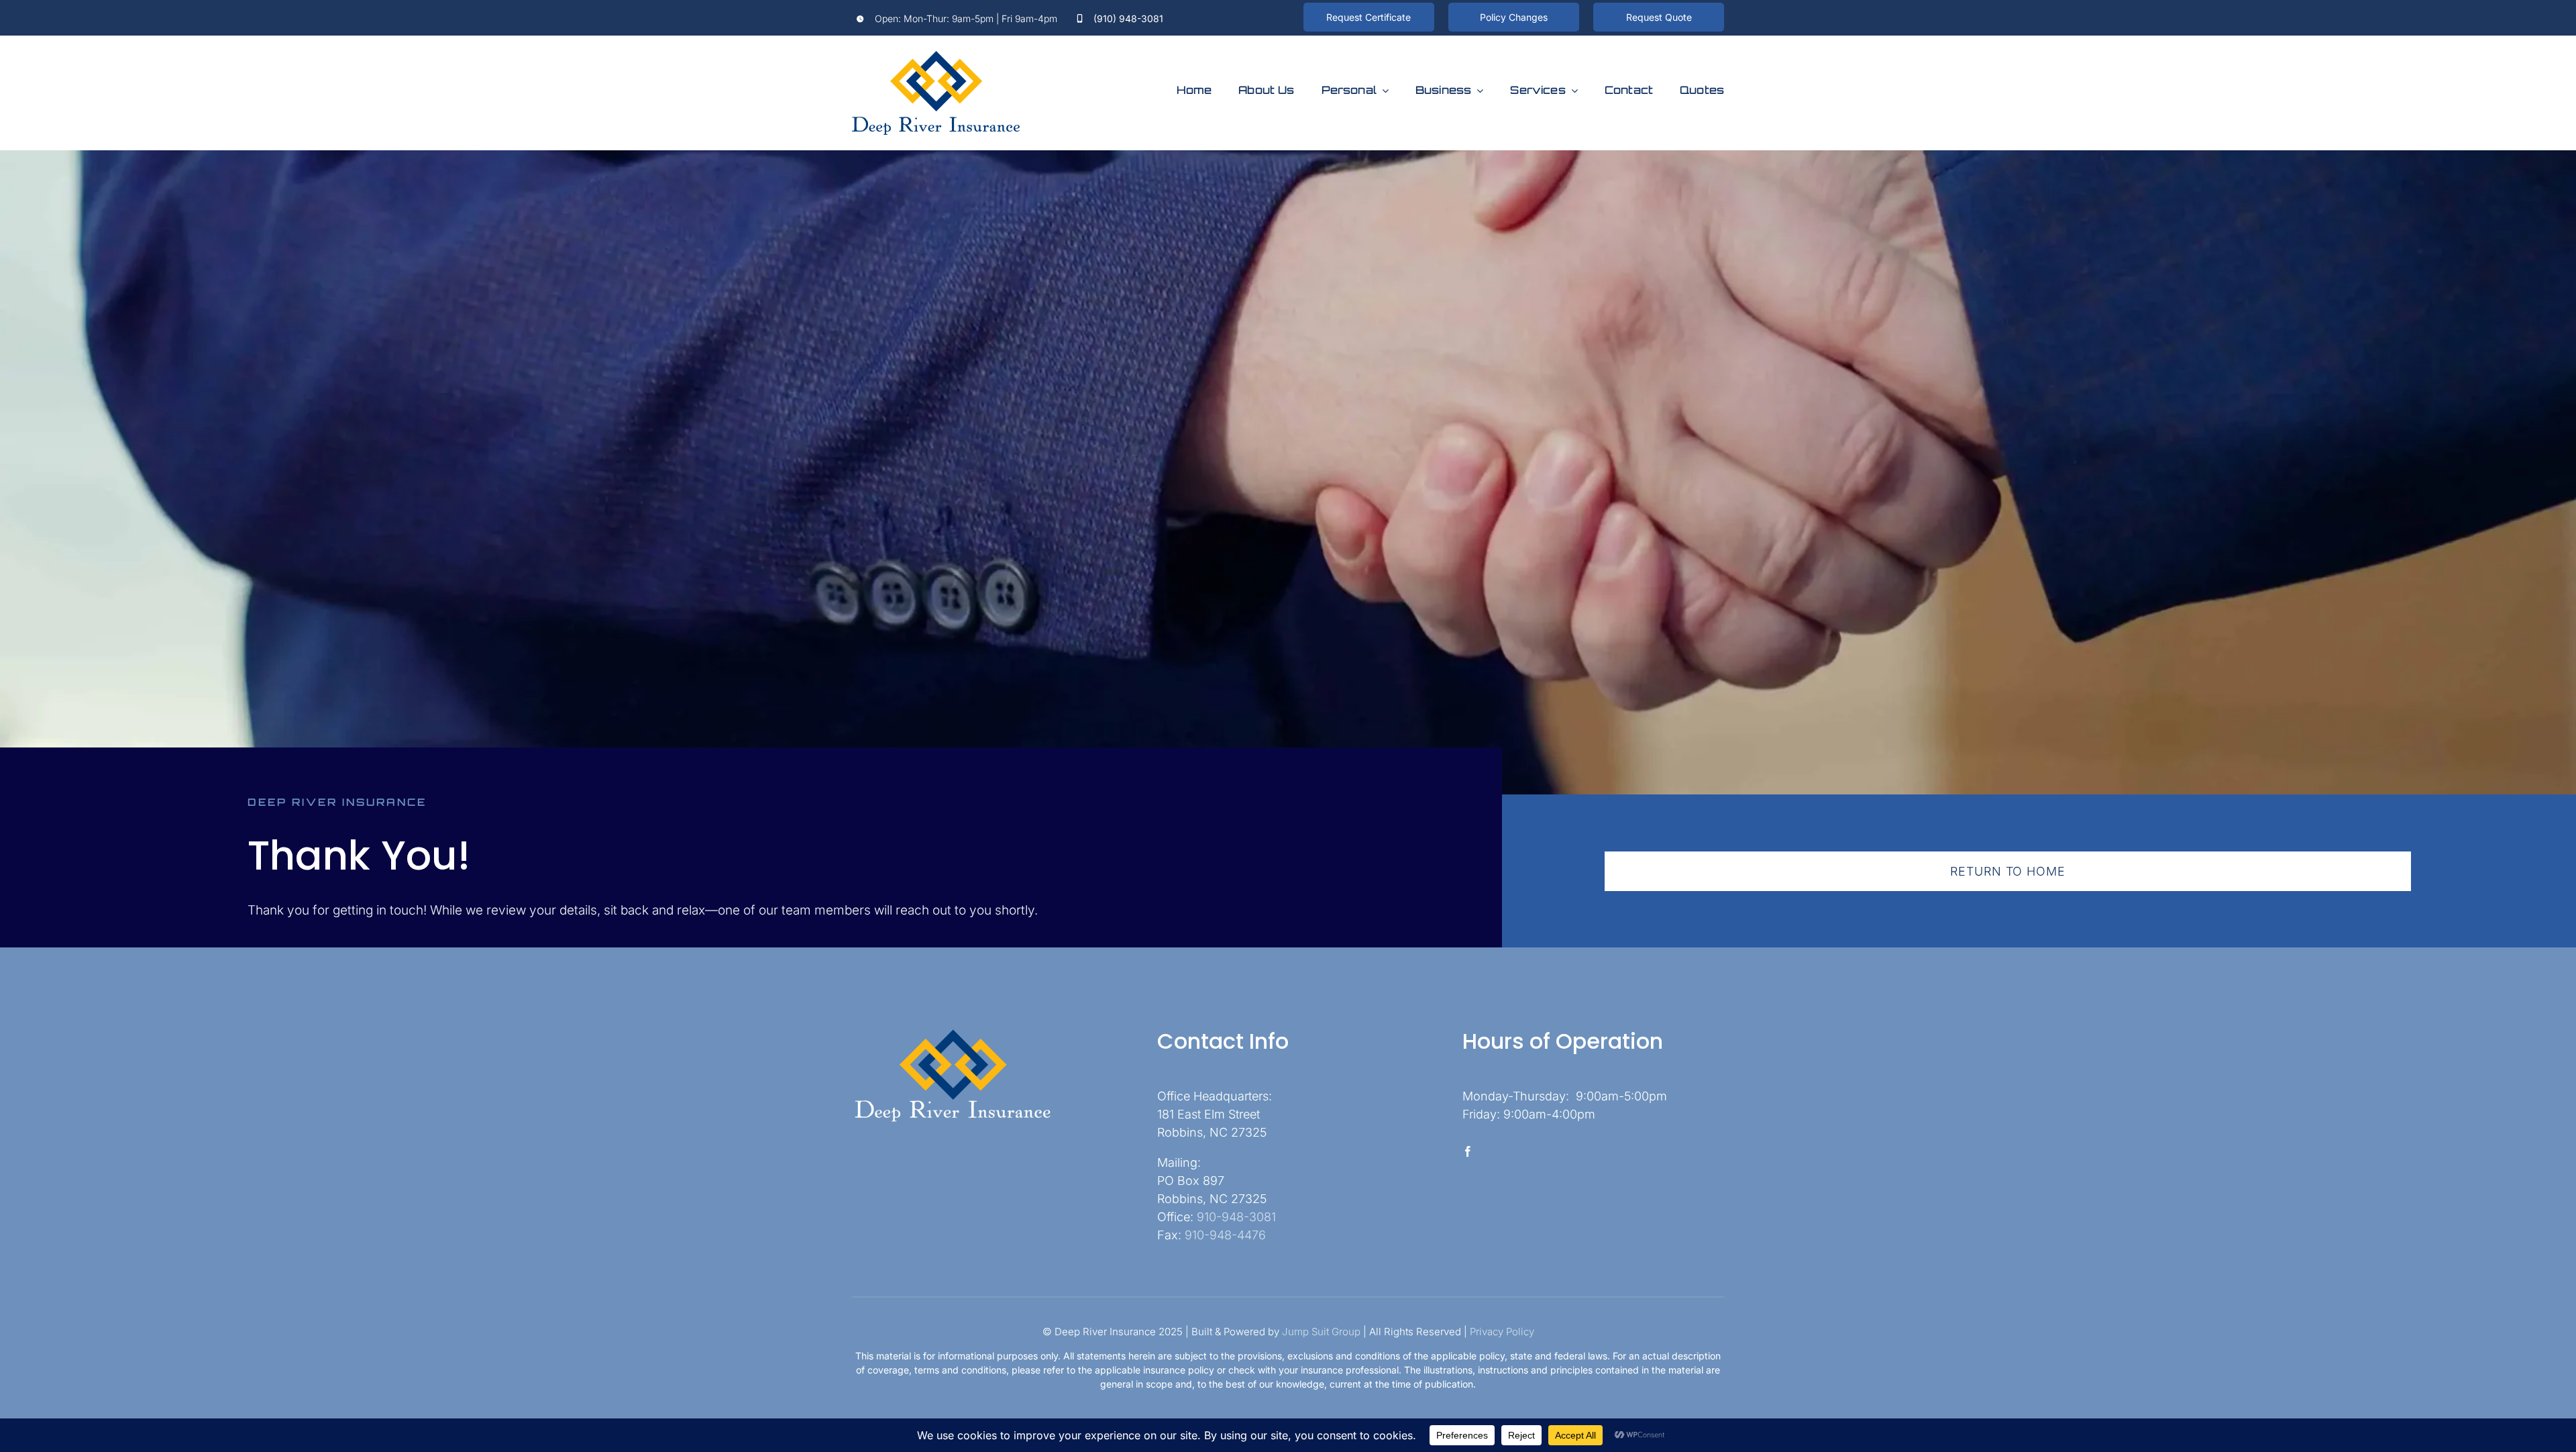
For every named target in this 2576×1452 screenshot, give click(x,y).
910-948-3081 (1236, 1217)
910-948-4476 (1225, 1235)
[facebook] (1468, 1151)
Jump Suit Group (1321, 1332)
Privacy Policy (1502, 1332)
